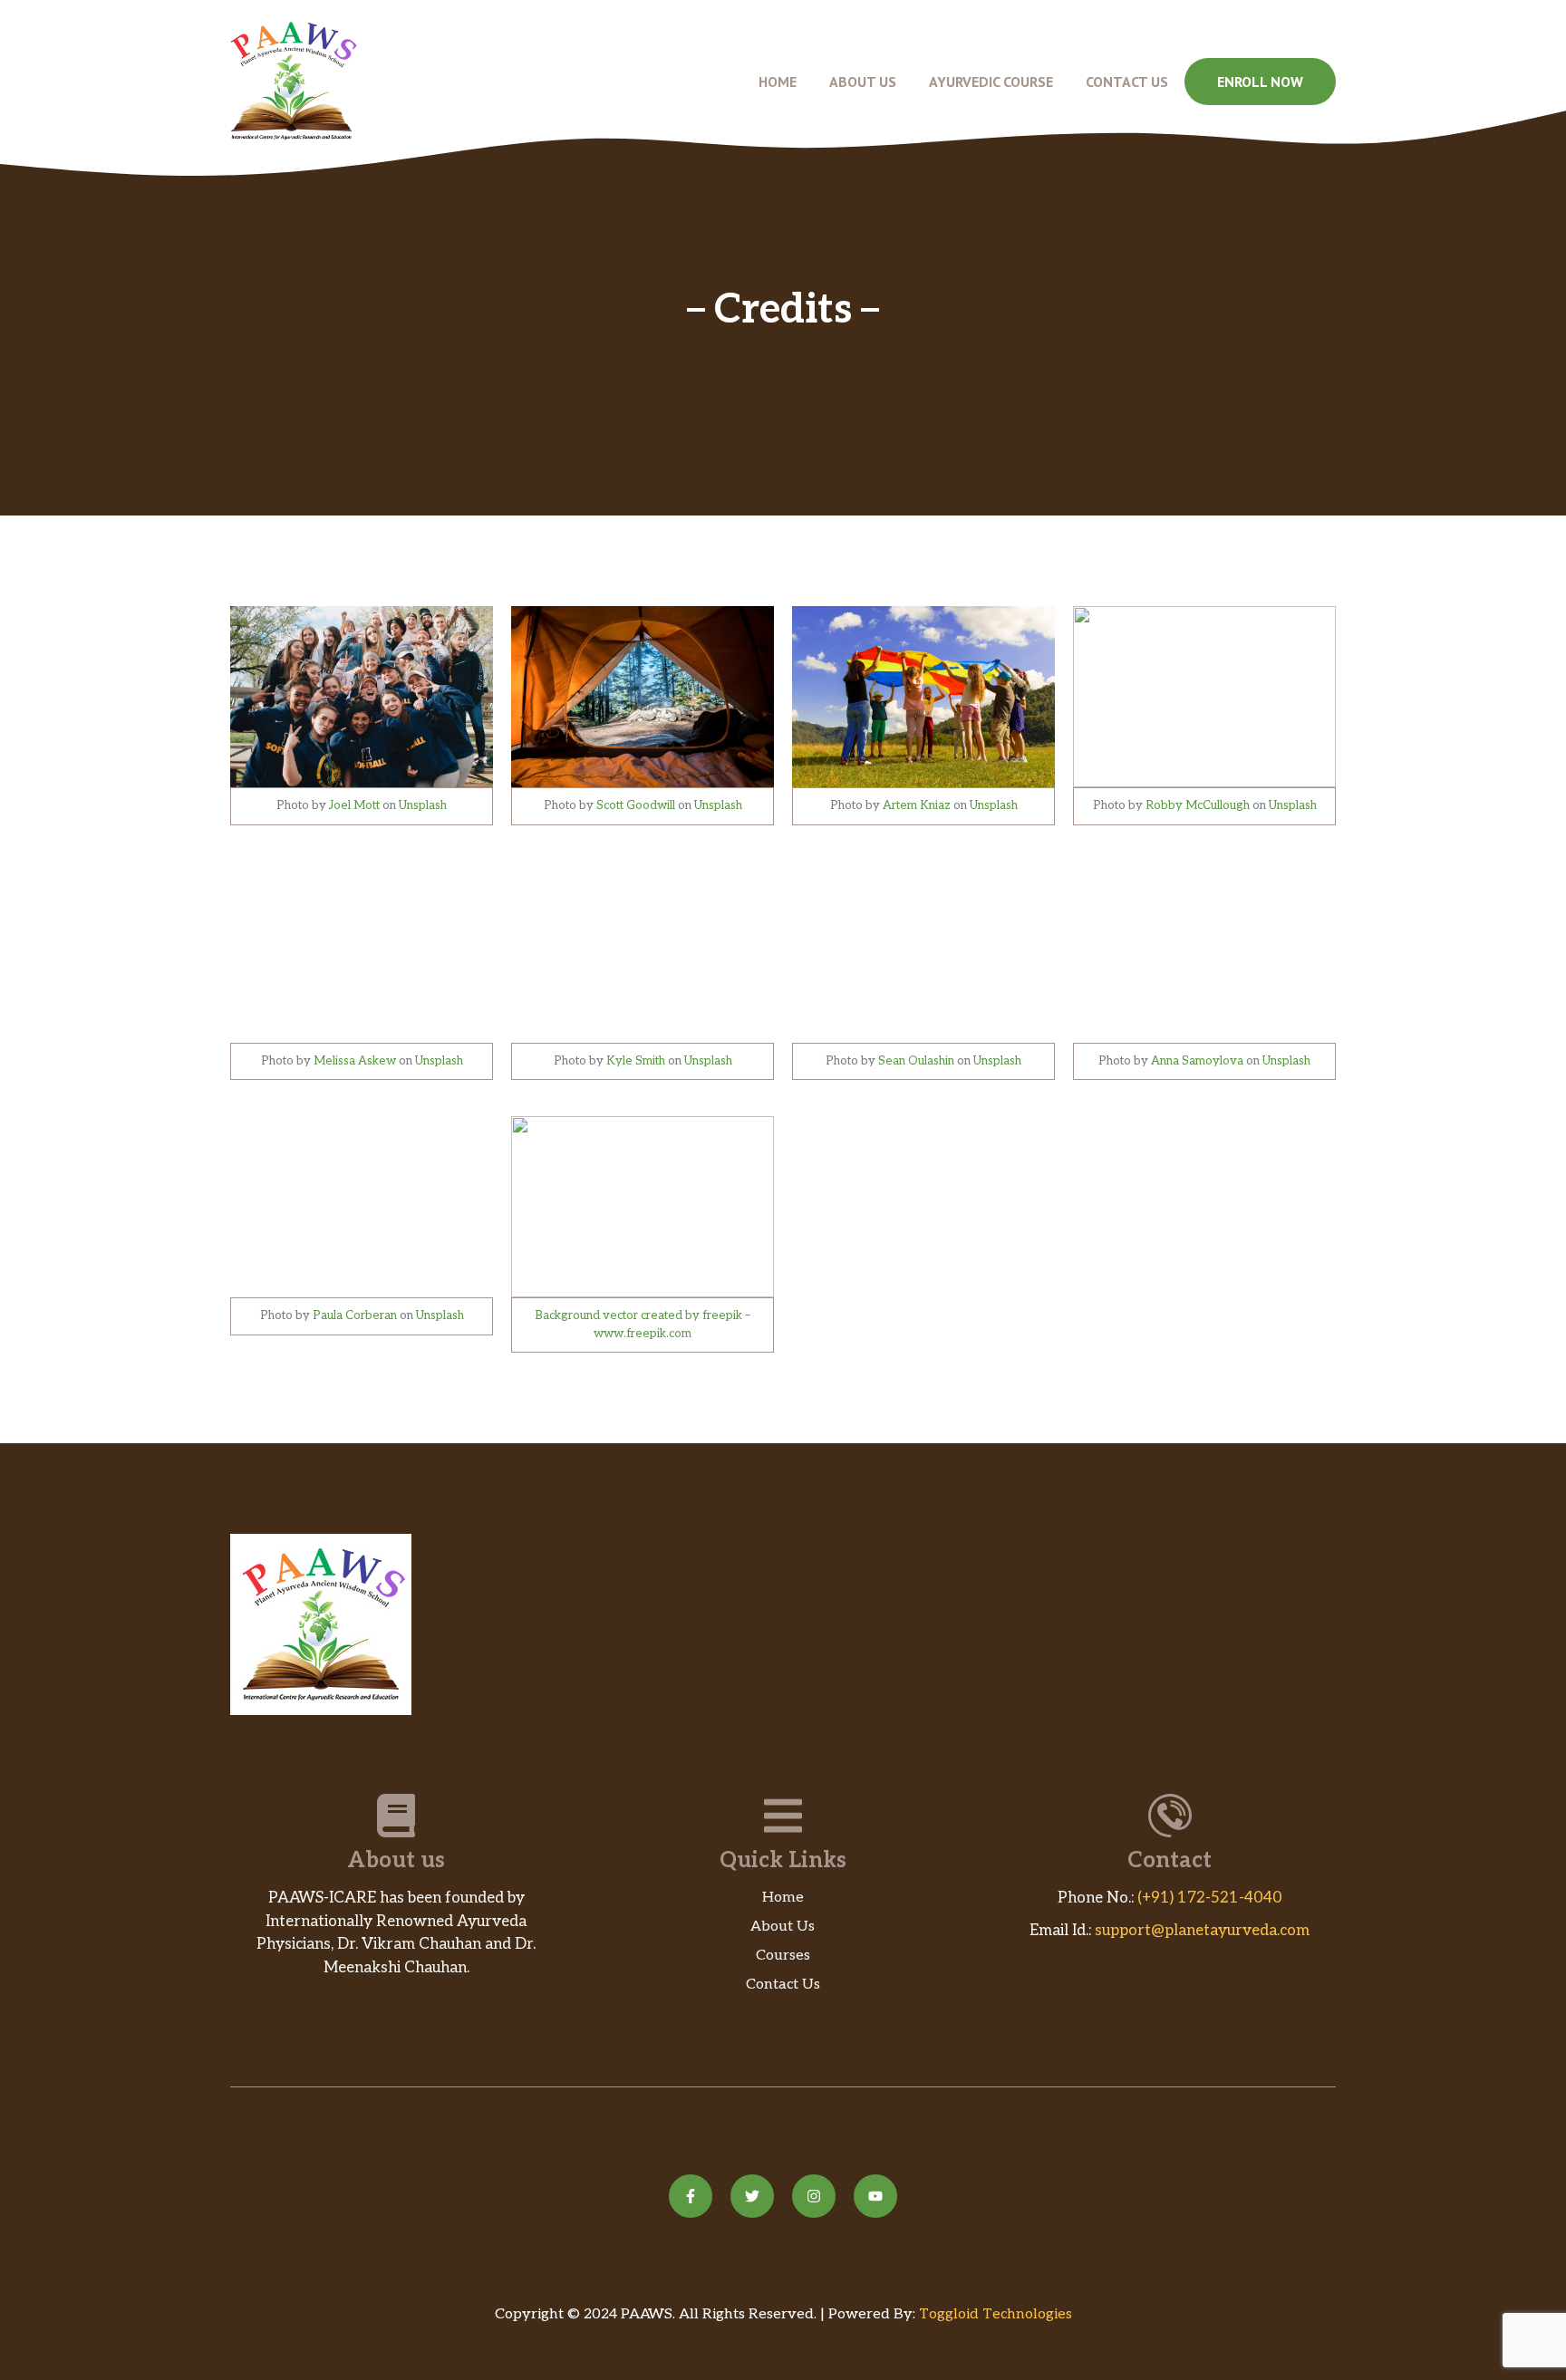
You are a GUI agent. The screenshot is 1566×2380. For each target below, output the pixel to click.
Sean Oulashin (916, 1061)
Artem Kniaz (917, 805)
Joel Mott (354, 805)
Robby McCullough (1198, 805)
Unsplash (423, 805)
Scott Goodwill (636, 805)
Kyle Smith (636, 1061)
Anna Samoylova (1197, 1061)
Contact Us (1127, 82)
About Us (863, 82)
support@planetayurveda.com (1202, 1931)
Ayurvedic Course (991, 82)
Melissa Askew (355, 1061)
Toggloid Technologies (996, 2314)
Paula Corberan (355, 1315)
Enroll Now (1260, 82)
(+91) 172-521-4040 (1210, 1898)
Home (778, 82)
